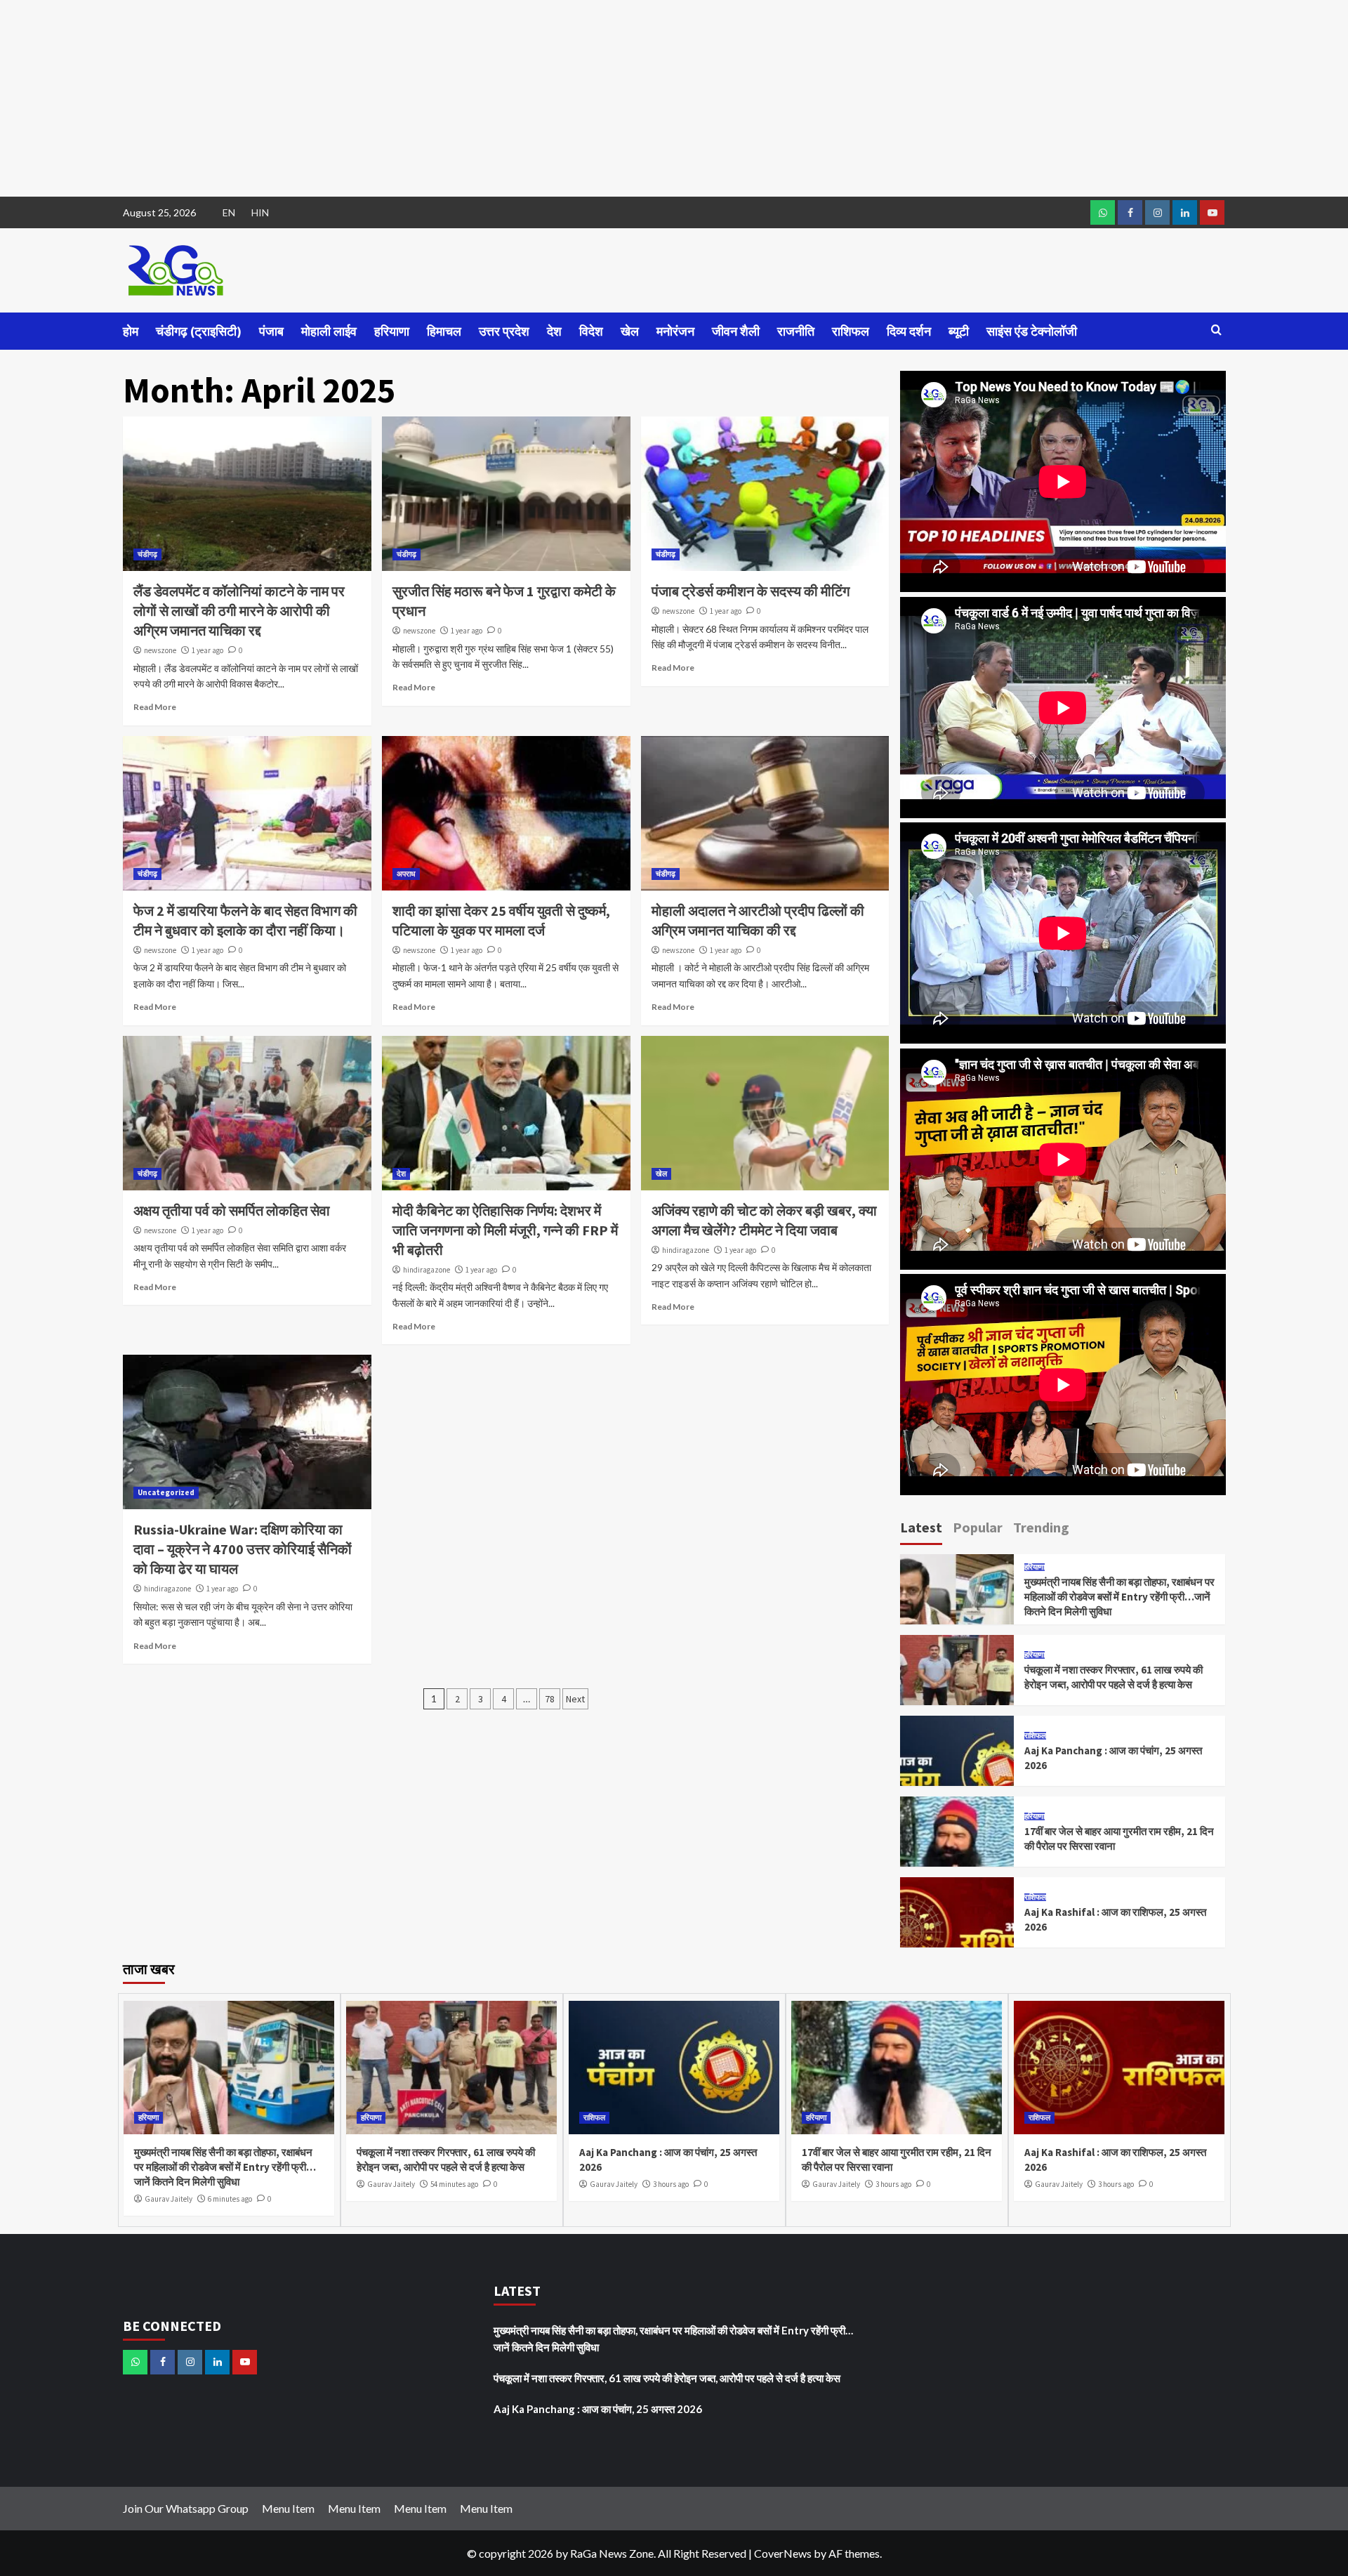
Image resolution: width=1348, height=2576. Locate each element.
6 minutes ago (230, 2199)
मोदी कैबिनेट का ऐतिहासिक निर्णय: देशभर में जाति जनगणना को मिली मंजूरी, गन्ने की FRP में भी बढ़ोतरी (505, 1230)
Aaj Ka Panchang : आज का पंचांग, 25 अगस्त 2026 (598, 2409)
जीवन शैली (736, 331)
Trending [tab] (1041, 1527)
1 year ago (207, 650)
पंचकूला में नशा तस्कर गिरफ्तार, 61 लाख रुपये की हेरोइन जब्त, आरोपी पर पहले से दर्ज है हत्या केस (667, 2378)
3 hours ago (671, 2184)
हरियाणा (392, 331)
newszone (160, 650)
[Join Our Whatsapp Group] (1103, 212)
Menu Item (288, 2508)
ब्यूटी (959, 331)
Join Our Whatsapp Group (186, 2508)
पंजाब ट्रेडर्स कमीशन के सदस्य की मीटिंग (751, 591)
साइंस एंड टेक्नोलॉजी (1032, 331)
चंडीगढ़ (147, 554)
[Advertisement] (421, 98)
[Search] (1216, 330)
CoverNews (783, 2553)
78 (550, 1699)
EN (229, 212)
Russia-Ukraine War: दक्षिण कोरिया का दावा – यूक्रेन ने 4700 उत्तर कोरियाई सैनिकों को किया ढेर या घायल (243, 1549)
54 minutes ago (454, 2184)
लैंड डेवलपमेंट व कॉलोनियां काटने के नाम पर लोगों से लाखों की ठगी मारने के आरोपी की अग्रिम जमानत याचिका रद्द (239, 611)
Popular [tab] (978, 1527)
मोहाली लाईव (329, 331)
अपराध (406, 874)
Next (575, 1699)
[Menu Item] (1130, 212)
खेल (630, 331)
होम (131, 331)
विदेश (591, 331)
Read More (155, 707)
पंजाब (271, 331)
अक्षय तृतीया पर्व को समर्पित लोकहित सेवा (232, 1210)
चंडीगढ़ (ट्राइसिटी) (199, 331)
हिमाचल (444, 331)
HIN (260, 212)
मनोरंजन (675, 331)
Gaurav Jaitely (168, 2199)
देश (554, 331)
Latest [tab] (921, 1527)
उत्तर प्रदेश (504, 331)
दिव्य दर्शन (909, 331)
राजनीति (796, 331)
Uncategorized (166, 1492)
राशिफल (851, 331)
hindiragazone (427, 1270)
